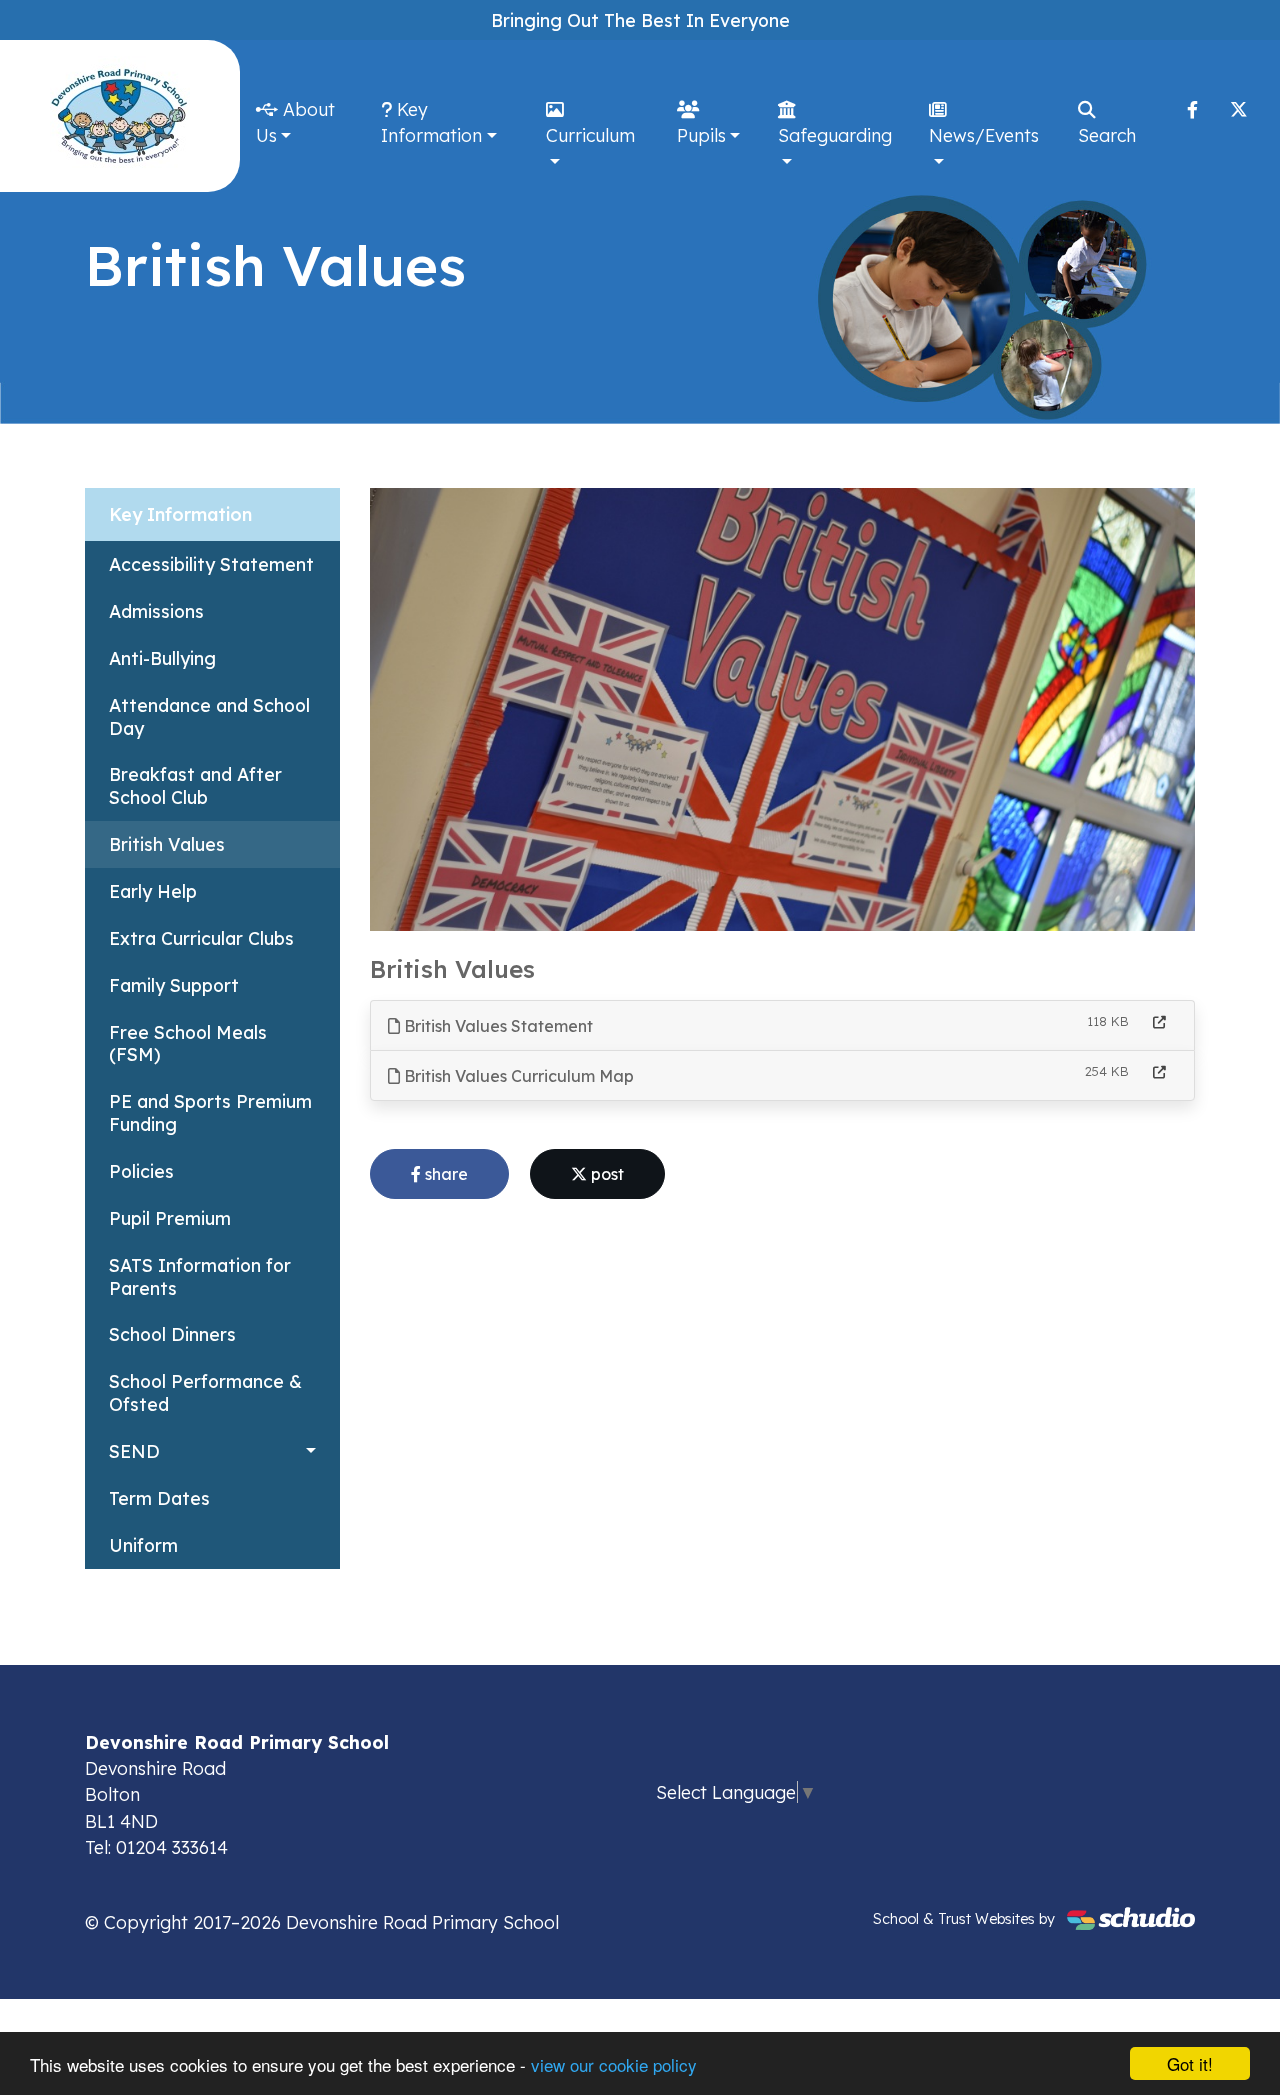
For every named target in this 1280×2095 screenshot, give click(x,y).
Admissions (156, 611)
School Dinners (172, 1334)
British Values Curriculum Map (517, 1076)
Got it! (1190, 2063)
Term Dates (159, 1498)
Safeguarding (835, 135)
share (444, 1174)
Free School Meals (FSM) (188, 1043)
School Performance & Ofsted (205, 1392)
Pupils (701, 135)
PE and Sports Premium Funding (210, 1112)
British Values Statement (496, 1026)
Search (1107, 135)
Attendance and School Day (209, 716)
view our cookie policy (614, 2064)
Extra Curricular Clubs (201, 938)
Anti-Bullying (162, 658)
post (605, 1174)
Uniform (143, 1545)
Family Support (174, 985)
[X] (1239, 109)
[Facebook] (1192, 109)
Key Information (431, 122)
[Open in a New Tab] (1159, 1022)
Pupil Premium (170, 1218)
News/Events (984, 135)
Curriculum (590, 135)
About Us (295, 122)
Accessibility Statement (211, 564)
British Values (167, 844)
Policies (141, 1171)
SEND (134, 1451)
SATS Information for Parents (200, 1276)
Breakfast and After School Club (195, 785)
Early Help (153, 891)
